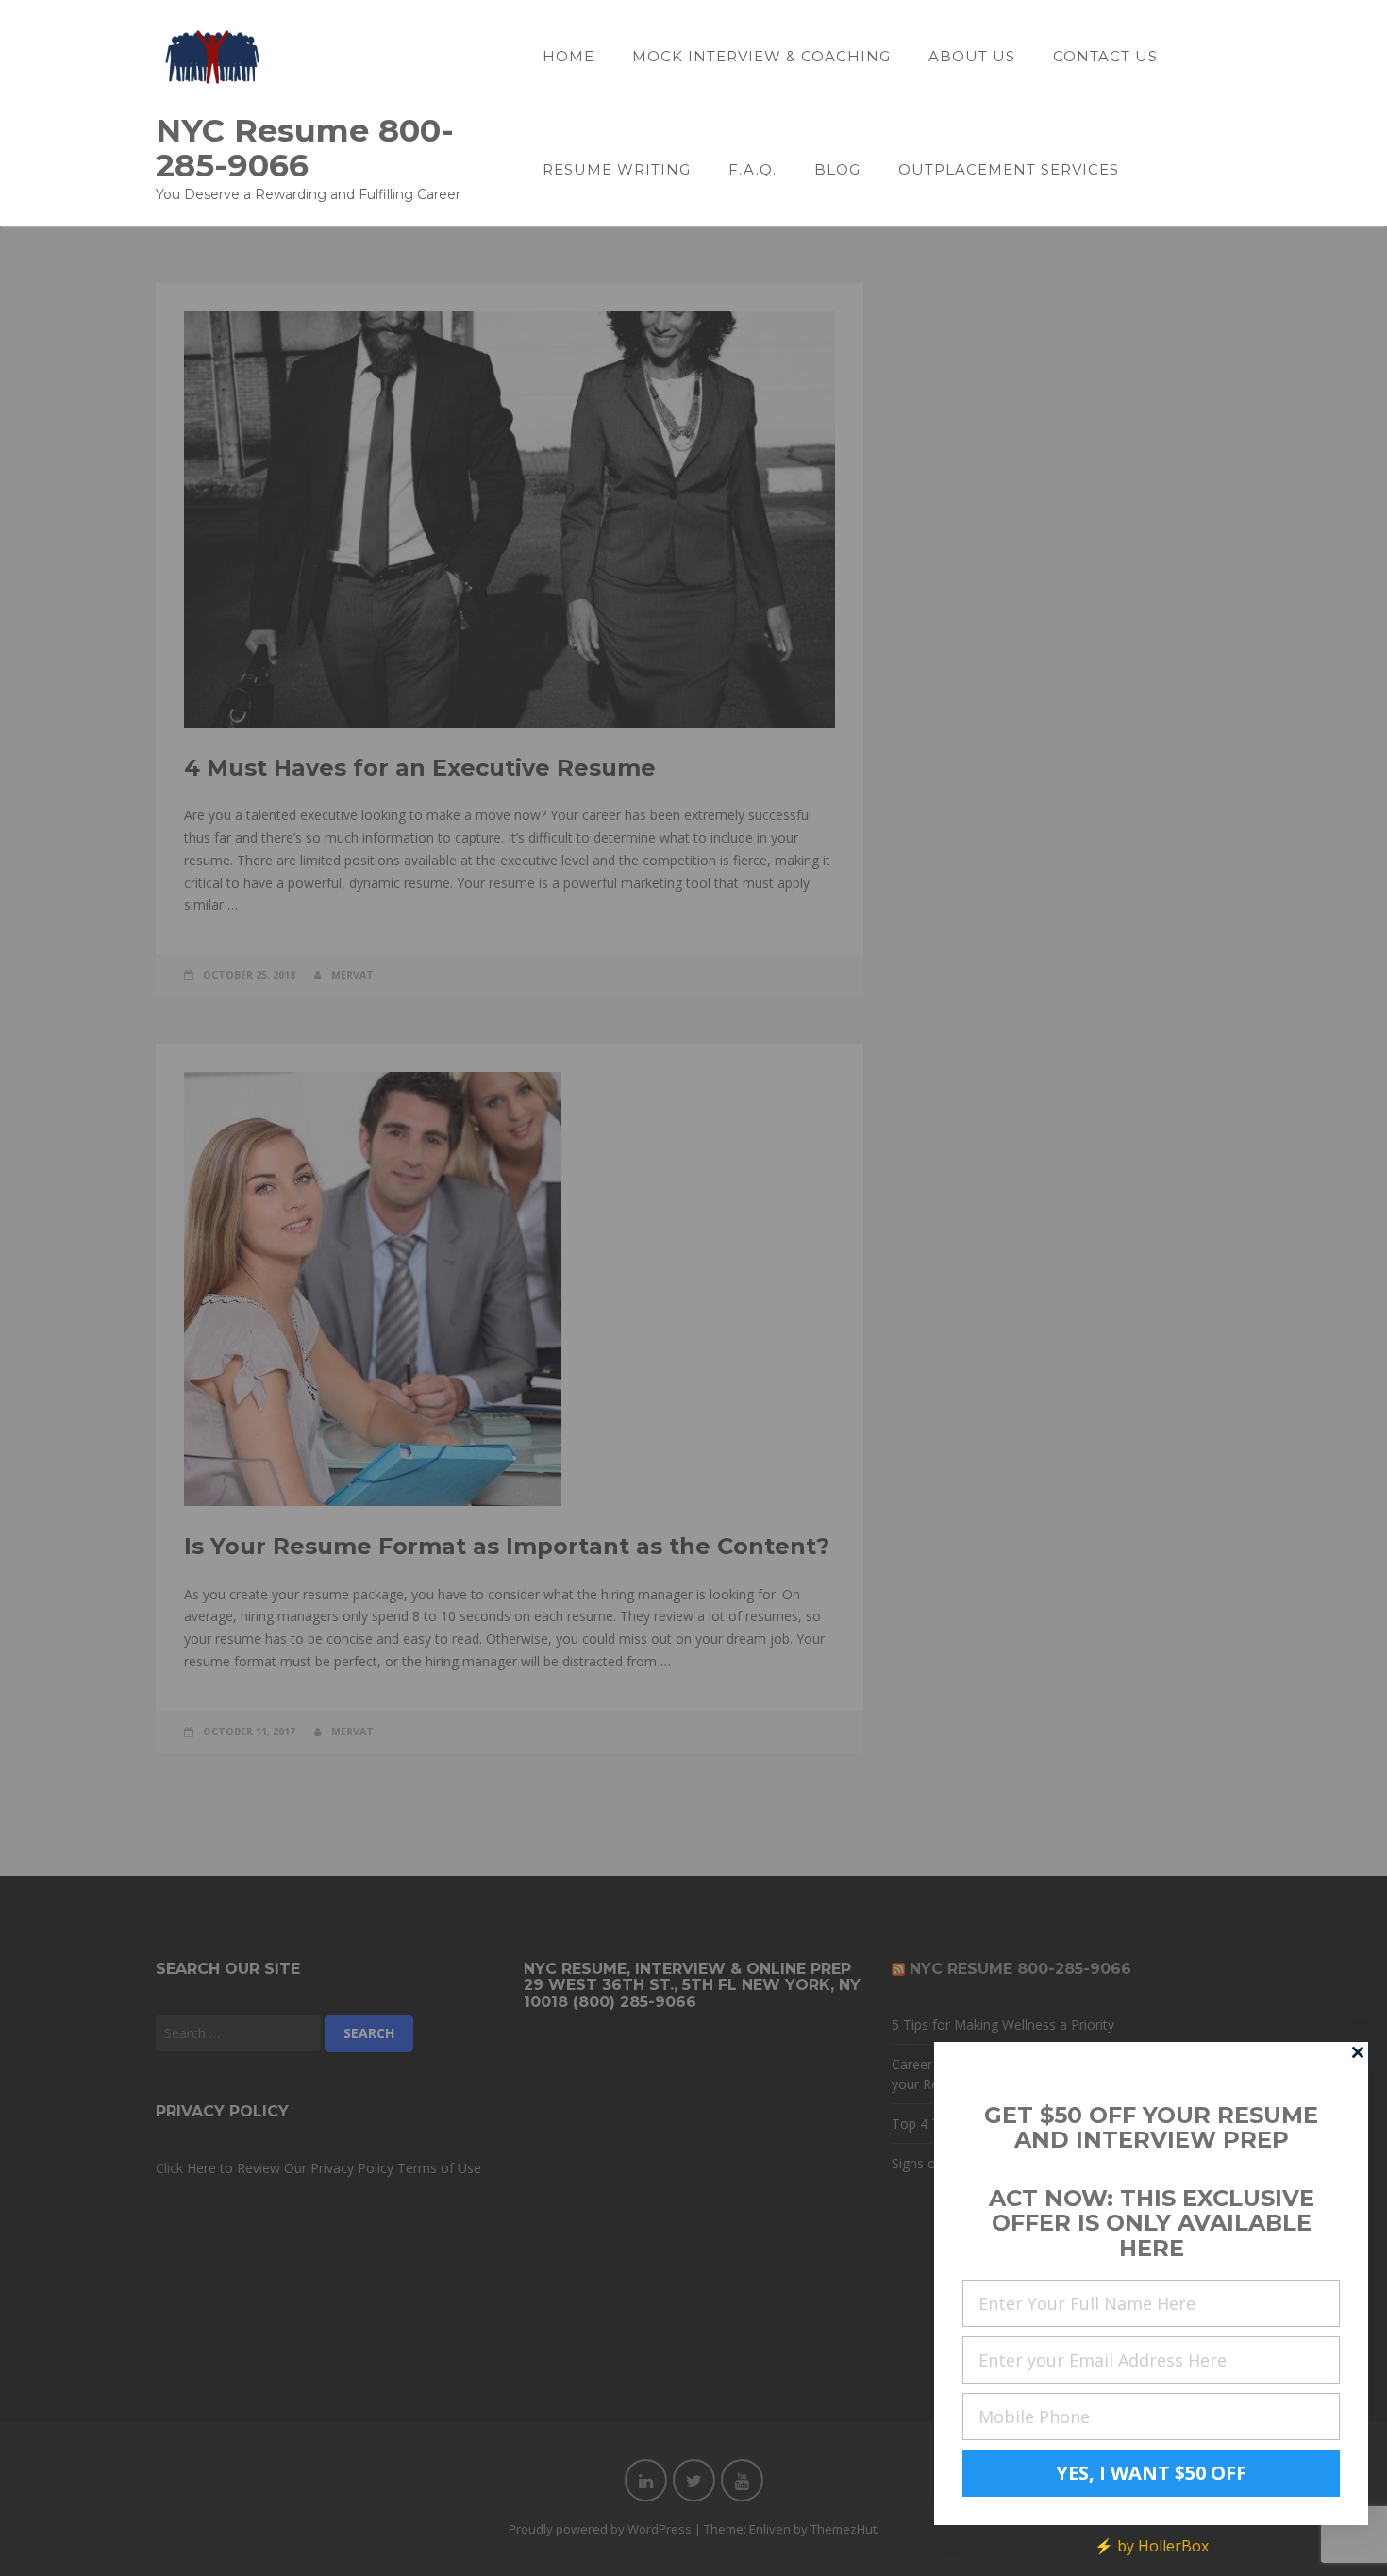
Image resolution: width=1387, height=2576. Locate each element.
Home (568, 56)
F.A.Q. (752, 169)
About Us (972, 56)
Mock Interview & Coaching (761, 56)
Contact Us (1105, 56)
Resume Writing (617, 169)
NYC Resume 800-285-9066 (305, 147)
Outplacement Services (1009, 169)
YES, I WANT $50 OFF (1151, 2473)
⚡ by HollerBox (1152, 2546)
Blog (837, 169)
